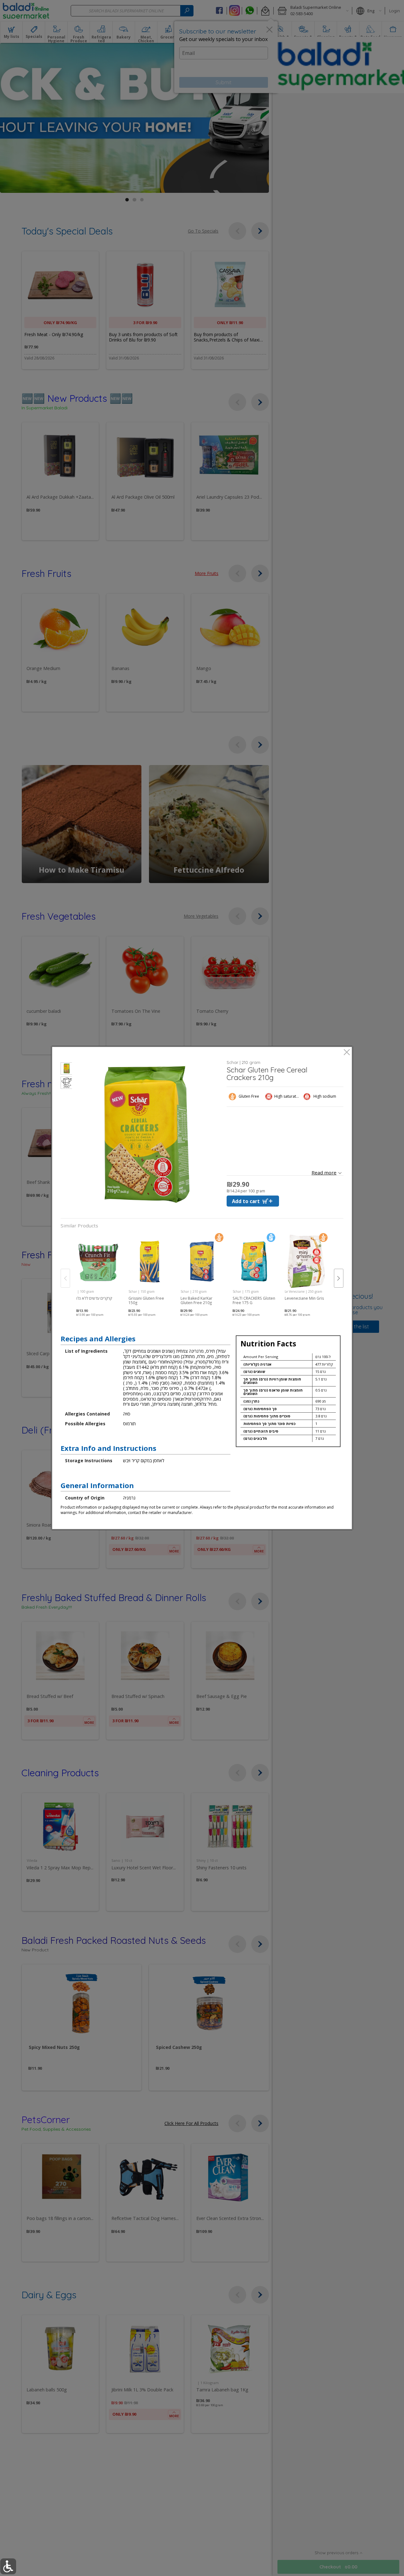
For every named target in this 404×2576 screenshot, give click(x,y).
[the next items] (339, 1278)
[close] (347, 1053)
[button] (66, 1069)
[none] (98, 1272)
